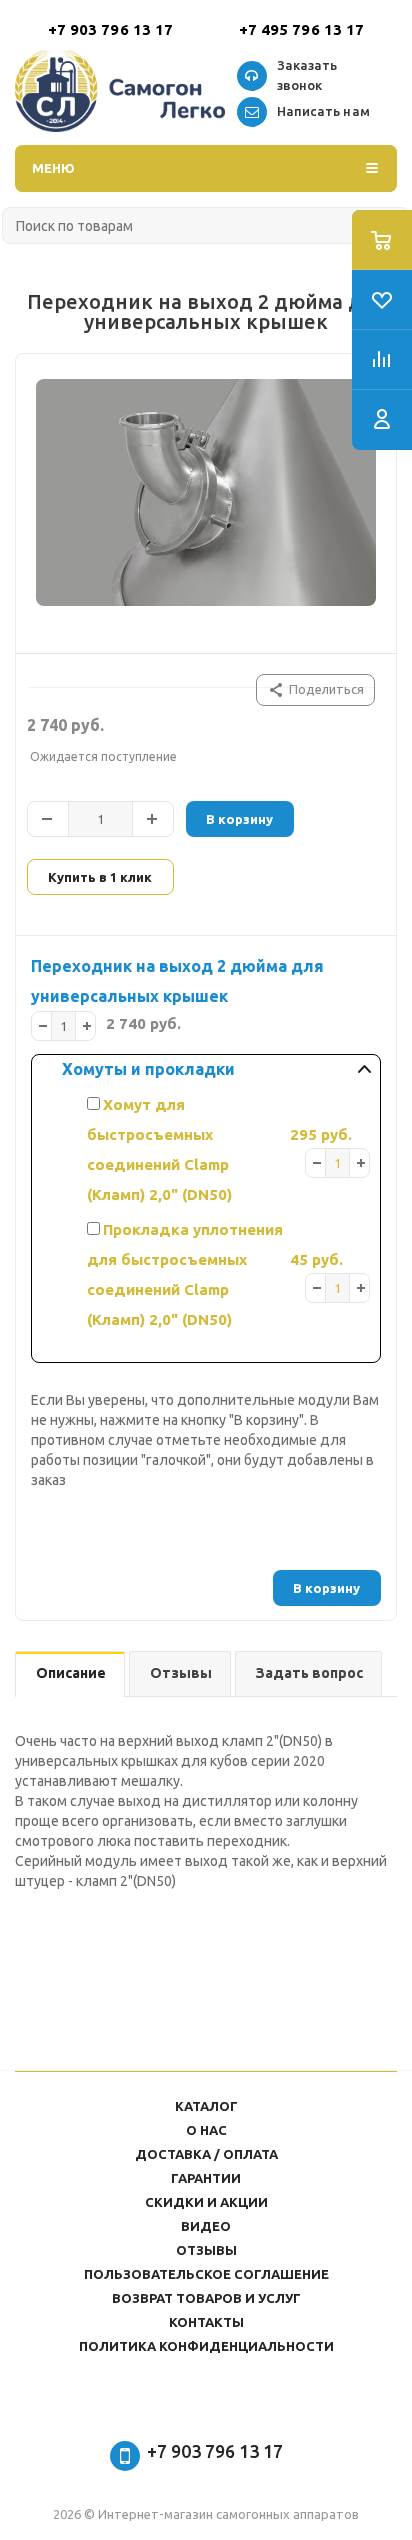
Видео (206, 2226)
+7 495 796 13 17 (302, 29)
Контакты (206, 2322)
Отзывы (206, 2250)
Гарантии (206, 2178)
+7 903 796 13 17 (111, 29)
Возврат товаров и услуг (206, 2298)
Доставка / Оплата (206, 2154)
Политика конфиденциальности (206, 2346)
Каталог (206, 2106)
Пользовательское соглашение (206, 2274)
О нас (206, 2130)
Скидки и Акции (206, 2202)
